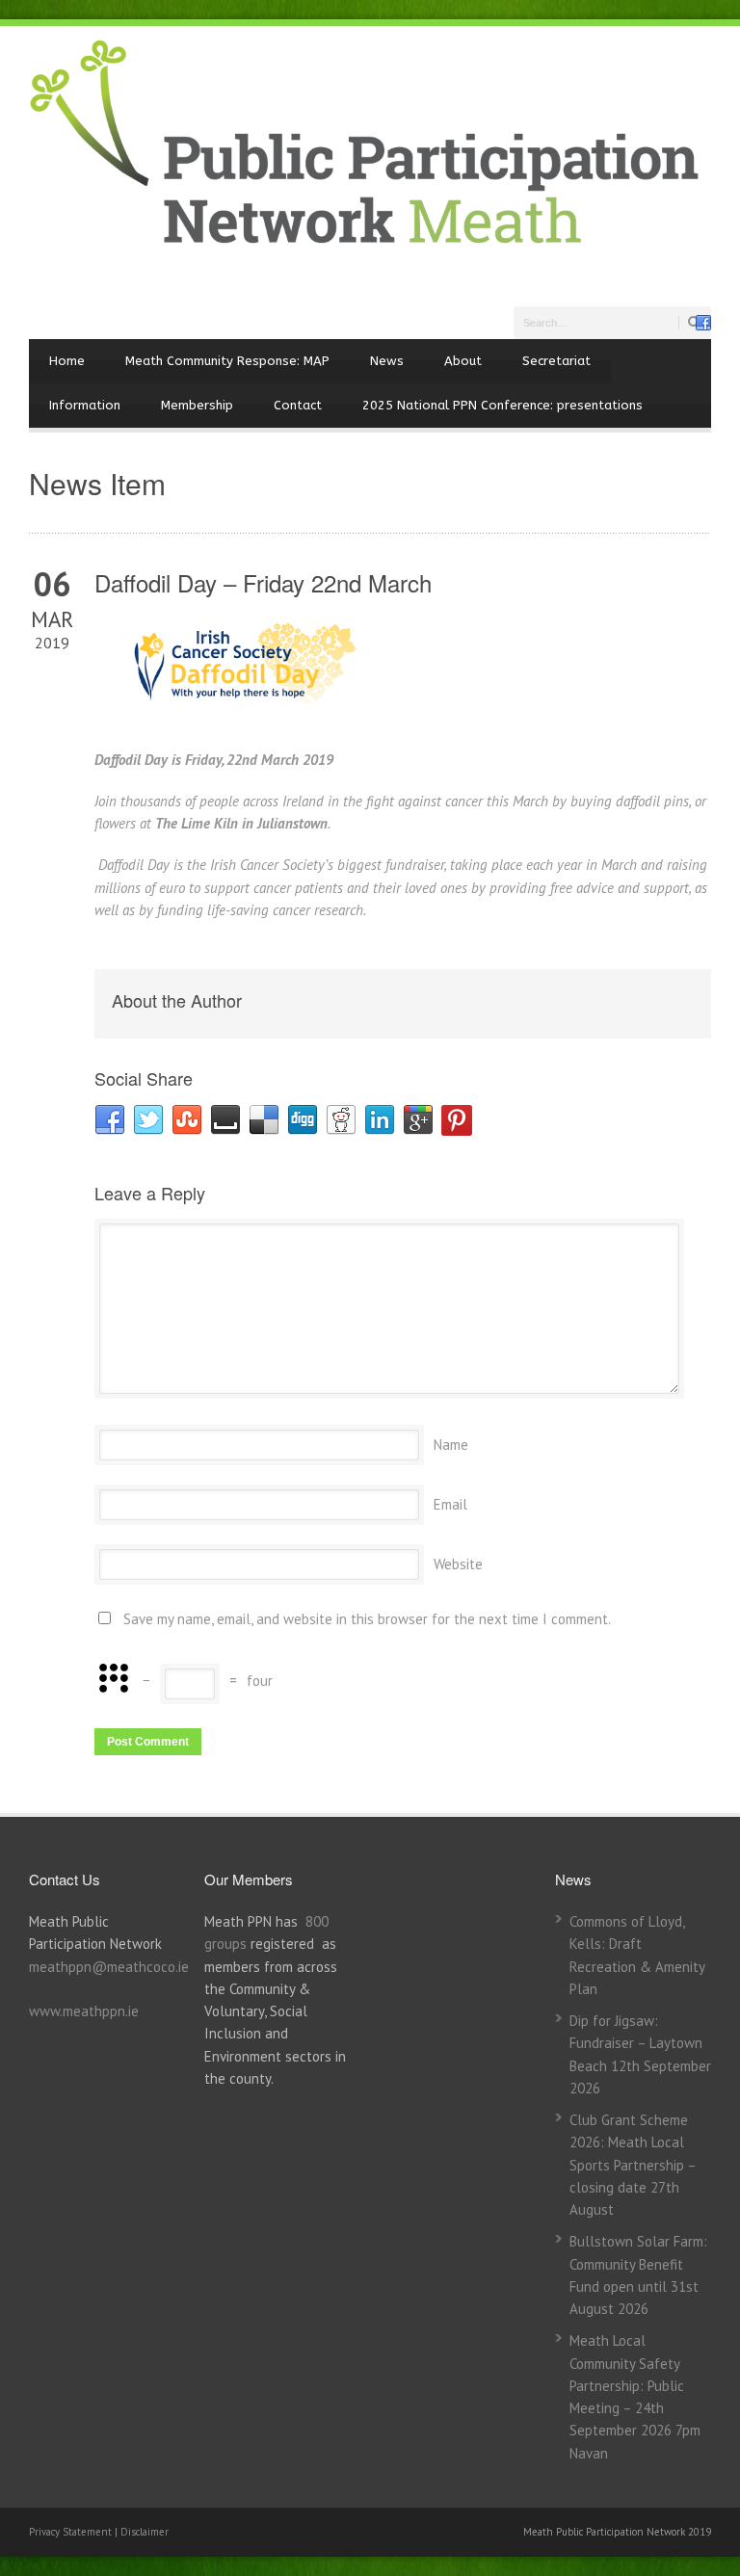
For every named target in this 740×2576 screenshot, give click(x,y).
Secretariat (556, 361)
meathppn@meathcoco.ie (109, 1967)
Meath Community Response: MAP (227, 361)
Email (450, 1504)
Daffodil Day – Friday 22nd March (263, 582)
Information (85, 405)
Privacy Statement (72, 2532)
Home (67, 361)
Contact (298, 405)
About (463, 361)
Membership (197, 405)
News (387, 361)
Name (451, 1445)
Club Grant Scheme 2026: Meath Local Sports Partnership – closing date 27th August (633, 2165)
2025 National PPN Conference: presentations (502, 405)
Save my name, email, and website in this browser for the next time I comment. (367, 1619)
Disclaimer (145, 2532)
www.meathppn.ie (84, 2011)
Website (458, 1564)
